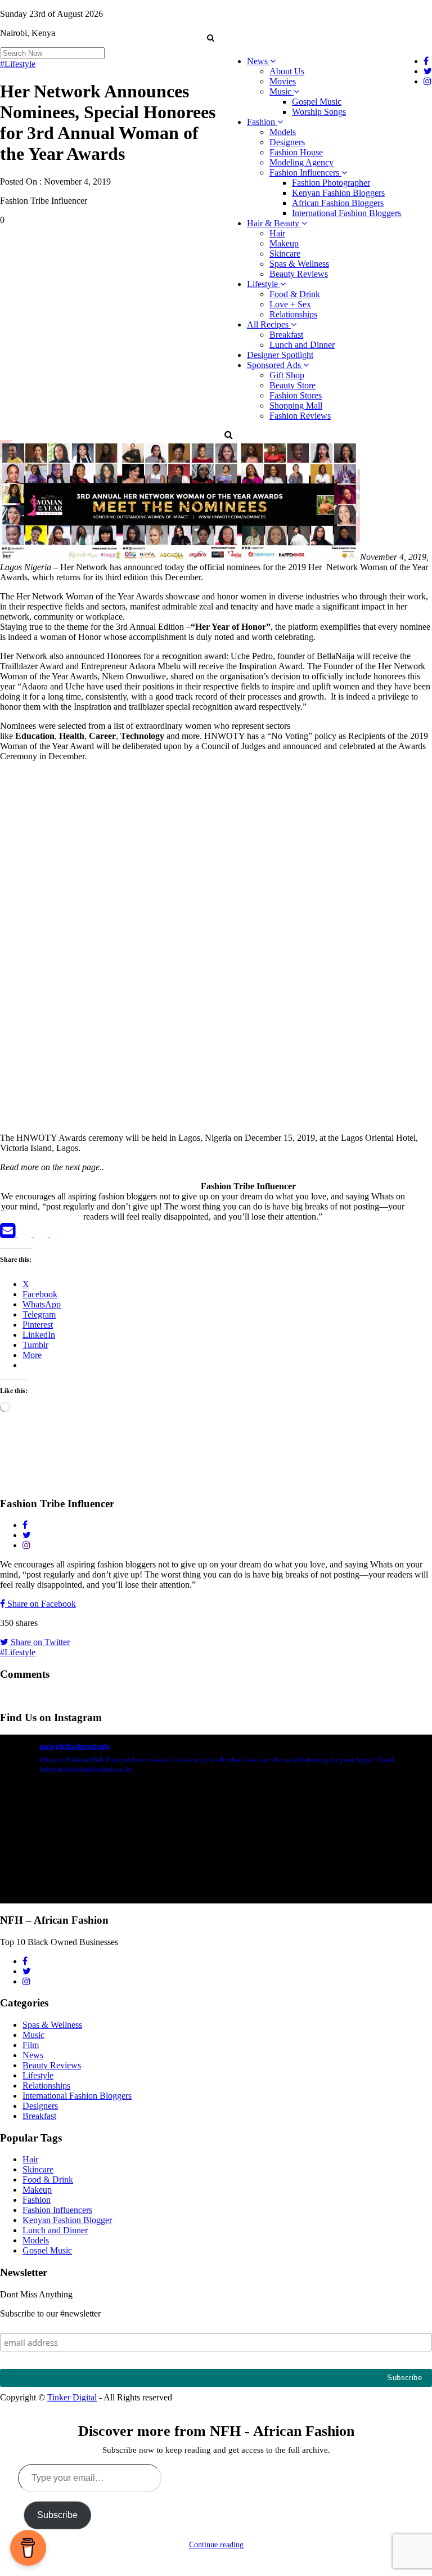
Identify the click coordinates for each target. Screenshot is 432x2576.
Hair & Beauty (274, 223)
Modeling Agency (301, 162)
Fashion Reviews (300, 416)
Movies (283, 81)
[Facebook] (26, 1234)
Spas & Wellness (299, 264)
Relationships (293, 314)
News (258, 61)
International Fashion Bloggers (346, 213)
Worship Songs (319, 112)
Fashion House (296, 152)
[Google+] (57, 1234)
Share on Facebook (40, 1604)
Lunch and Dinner (302, 345)
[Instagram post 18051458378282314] (107, 1848)
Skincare (285, 254)
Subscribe (57, 2515)
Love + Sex (290, 304)
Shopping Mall (296, 406)
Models (283, 132)
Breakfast (286, 335)
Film (31, 2045)
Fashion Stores (296, 395)
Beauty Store (292, 385)
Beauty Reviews (299, 274)
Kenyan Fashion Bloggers (338, 193)
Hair (277, 233)
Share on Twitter (39, 1642)
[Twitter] (42, 1234)
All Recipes (269, 324)
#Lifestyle (18, 64)
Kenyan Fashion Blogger (67, 2220)
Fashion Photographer (331, 183)
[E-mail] (9, 1234)
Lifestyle (264, 284)
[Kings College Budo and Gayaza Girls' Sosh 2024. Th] (325, 1848)
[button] (210, 38)
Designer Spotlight (280, 355)
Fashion (262, 122)
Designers (287, 142)
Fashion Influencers (305, 173)
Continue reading (216, 2545)
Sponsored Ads (275, 365)
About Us (287, 71)
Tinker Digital (72, 2397)
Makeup (284, 243)
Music (282, 91)
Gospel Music (317, 102)
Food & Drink (295, 294)
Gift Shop (287, 375)
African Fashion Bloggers (338, 203)
